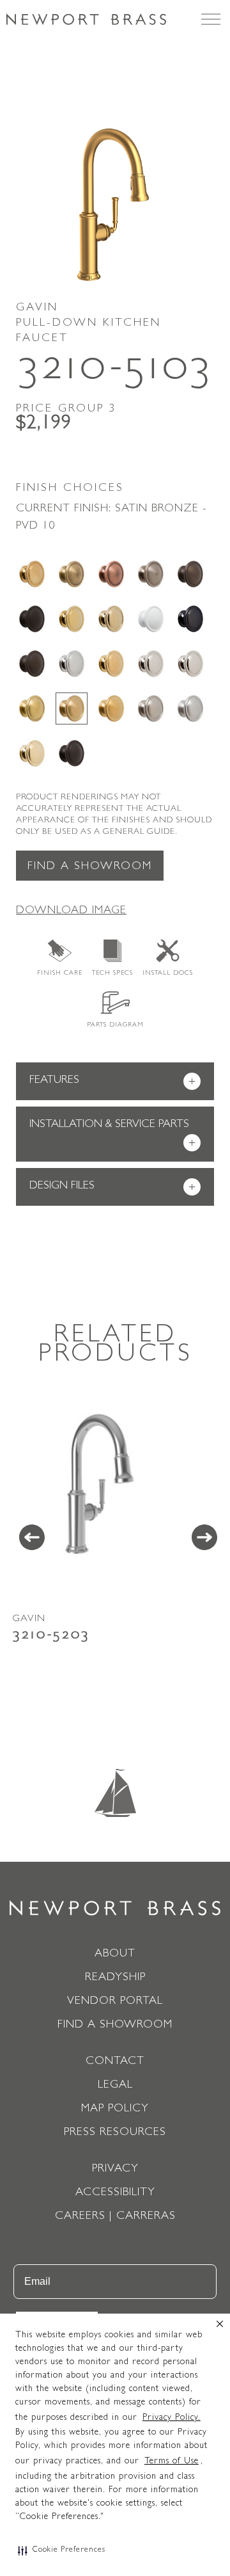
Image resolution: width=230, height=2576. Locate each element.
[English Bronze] (190, 574)
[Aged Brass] (32, 574)
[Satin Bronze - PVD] (72, 708)
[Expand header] (211, 19)
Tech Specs (112, 973)
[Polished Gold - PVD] (111, 664)
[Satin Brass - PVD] (32, 708)
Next (204, 1537)
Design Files (112, 1188)
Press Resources (115, 2133)
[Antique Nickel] (151, 574)
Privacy (115, 2170)
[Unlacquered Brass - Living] (32, 753)
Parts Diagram (115, 1025)
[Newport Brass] (86, 19)
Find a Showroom (90, 867)
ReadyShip (115, 1978)
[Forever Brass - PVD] (72, 619)
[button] (62, 2550)
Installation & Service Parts (112, 1135)
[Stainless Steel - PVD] (190, 708)
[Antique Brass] (72, 574)
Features (112, 1082)
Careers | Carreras (115, 2217)
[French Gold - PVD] (111, 619)
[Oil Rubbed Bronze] (32, 664)
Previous (32, 1537)
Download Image (71, 911)
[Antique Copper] (111, 574)
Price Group (66, 410)
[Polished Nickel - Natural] (151, 664)
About (115, 1955)
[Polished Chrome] (72, 664)
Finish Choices (70, 489)
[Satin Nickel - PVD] (151, 708)
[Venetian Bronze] (72, 753)
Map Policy (115, 2109)
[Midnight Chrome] (190, 619)
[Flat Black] (32, 619)
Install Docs (168, 973)
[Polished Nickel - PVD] (190, 664)
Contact (115, 2062)
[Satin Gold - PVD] (111, 708)
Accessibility (115, 2193)
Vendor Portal (115, 2002)
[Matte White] (151, 619)
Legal (115, 2086)
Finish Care (60, 973)
